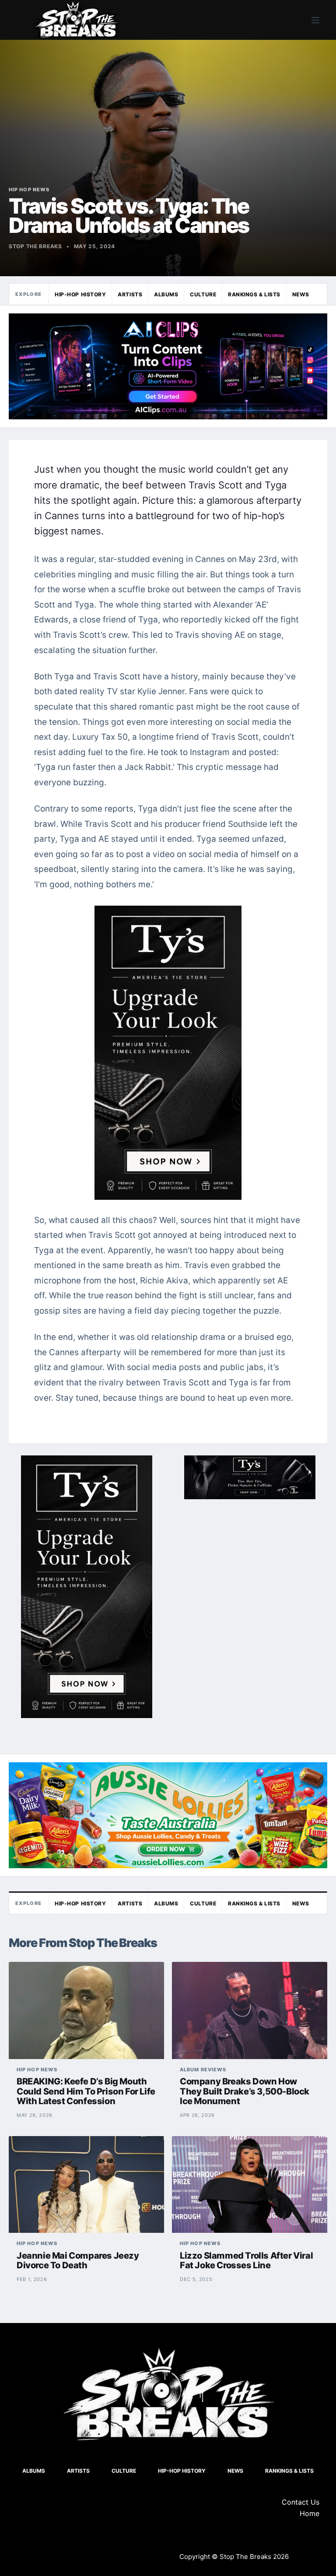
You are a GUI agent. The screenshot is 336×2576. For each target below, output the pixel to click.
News (301, 294)
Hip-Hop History (80, 294)
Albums (166, 294)
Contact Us (301, 2502)
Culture (203, 294)
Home (310, 2513)
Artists (130, 294)
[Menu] (315, 20)
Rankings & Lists (254, 294)
